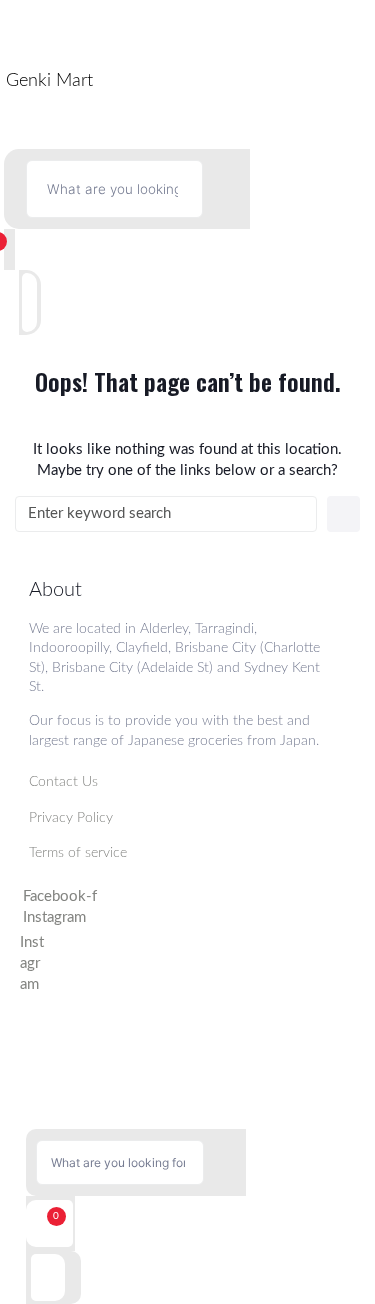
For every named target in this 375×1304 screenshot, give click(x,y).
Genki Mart (49, 81)
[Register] (15, 302)
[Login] (42, 302)
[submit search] (226, 189)
